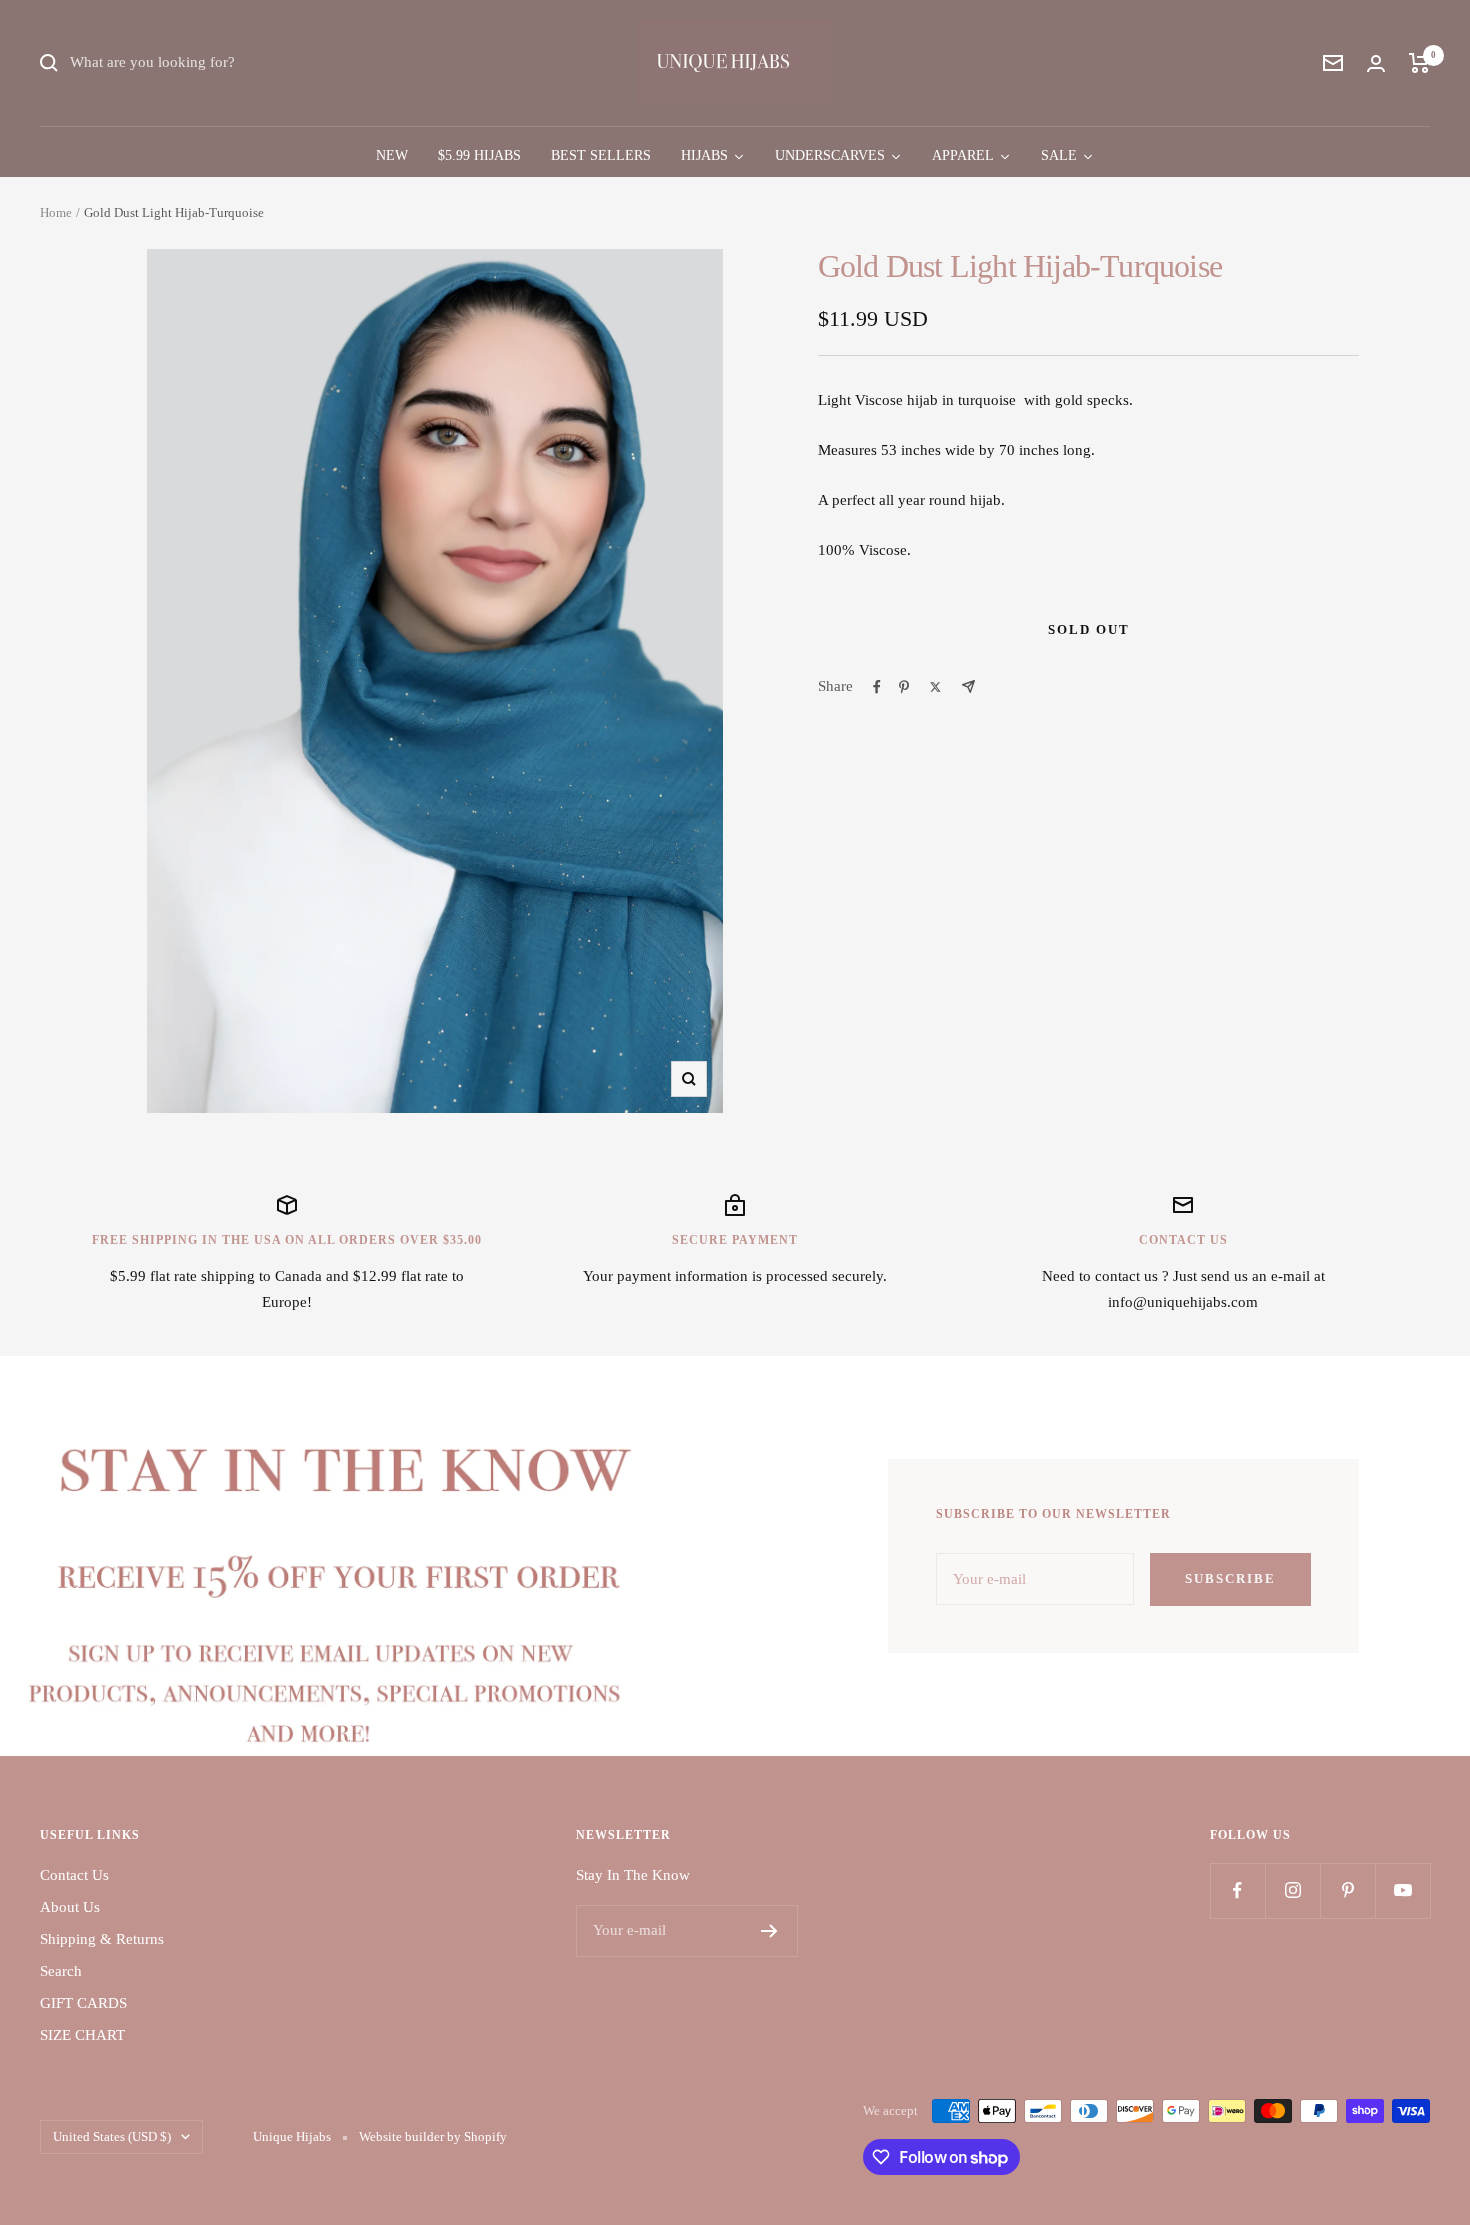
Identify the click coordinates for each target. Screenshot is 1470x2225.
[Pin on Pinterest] (904, 687)
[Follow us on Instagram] (1292, 1890)
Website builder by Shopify (433, 2136)
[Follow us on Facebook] (1237, 1890)
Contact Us (74, 1875)
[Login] (1376, 63)
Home (56, 212)
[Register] (769, 1931)
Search (61, 1971)
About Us (70, 1907)
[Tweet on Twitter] (935, 687)
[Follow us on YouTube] (1402, 1890)
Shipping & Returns (102, 1939)
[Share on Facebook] (877, 687)
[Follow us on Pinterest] (1347, 1890)
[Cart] (1419, 63)
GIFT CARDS (83, 2003)
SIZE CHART (82, 2035)
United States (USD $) (112, 2136)
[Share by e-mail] (968, 686)
